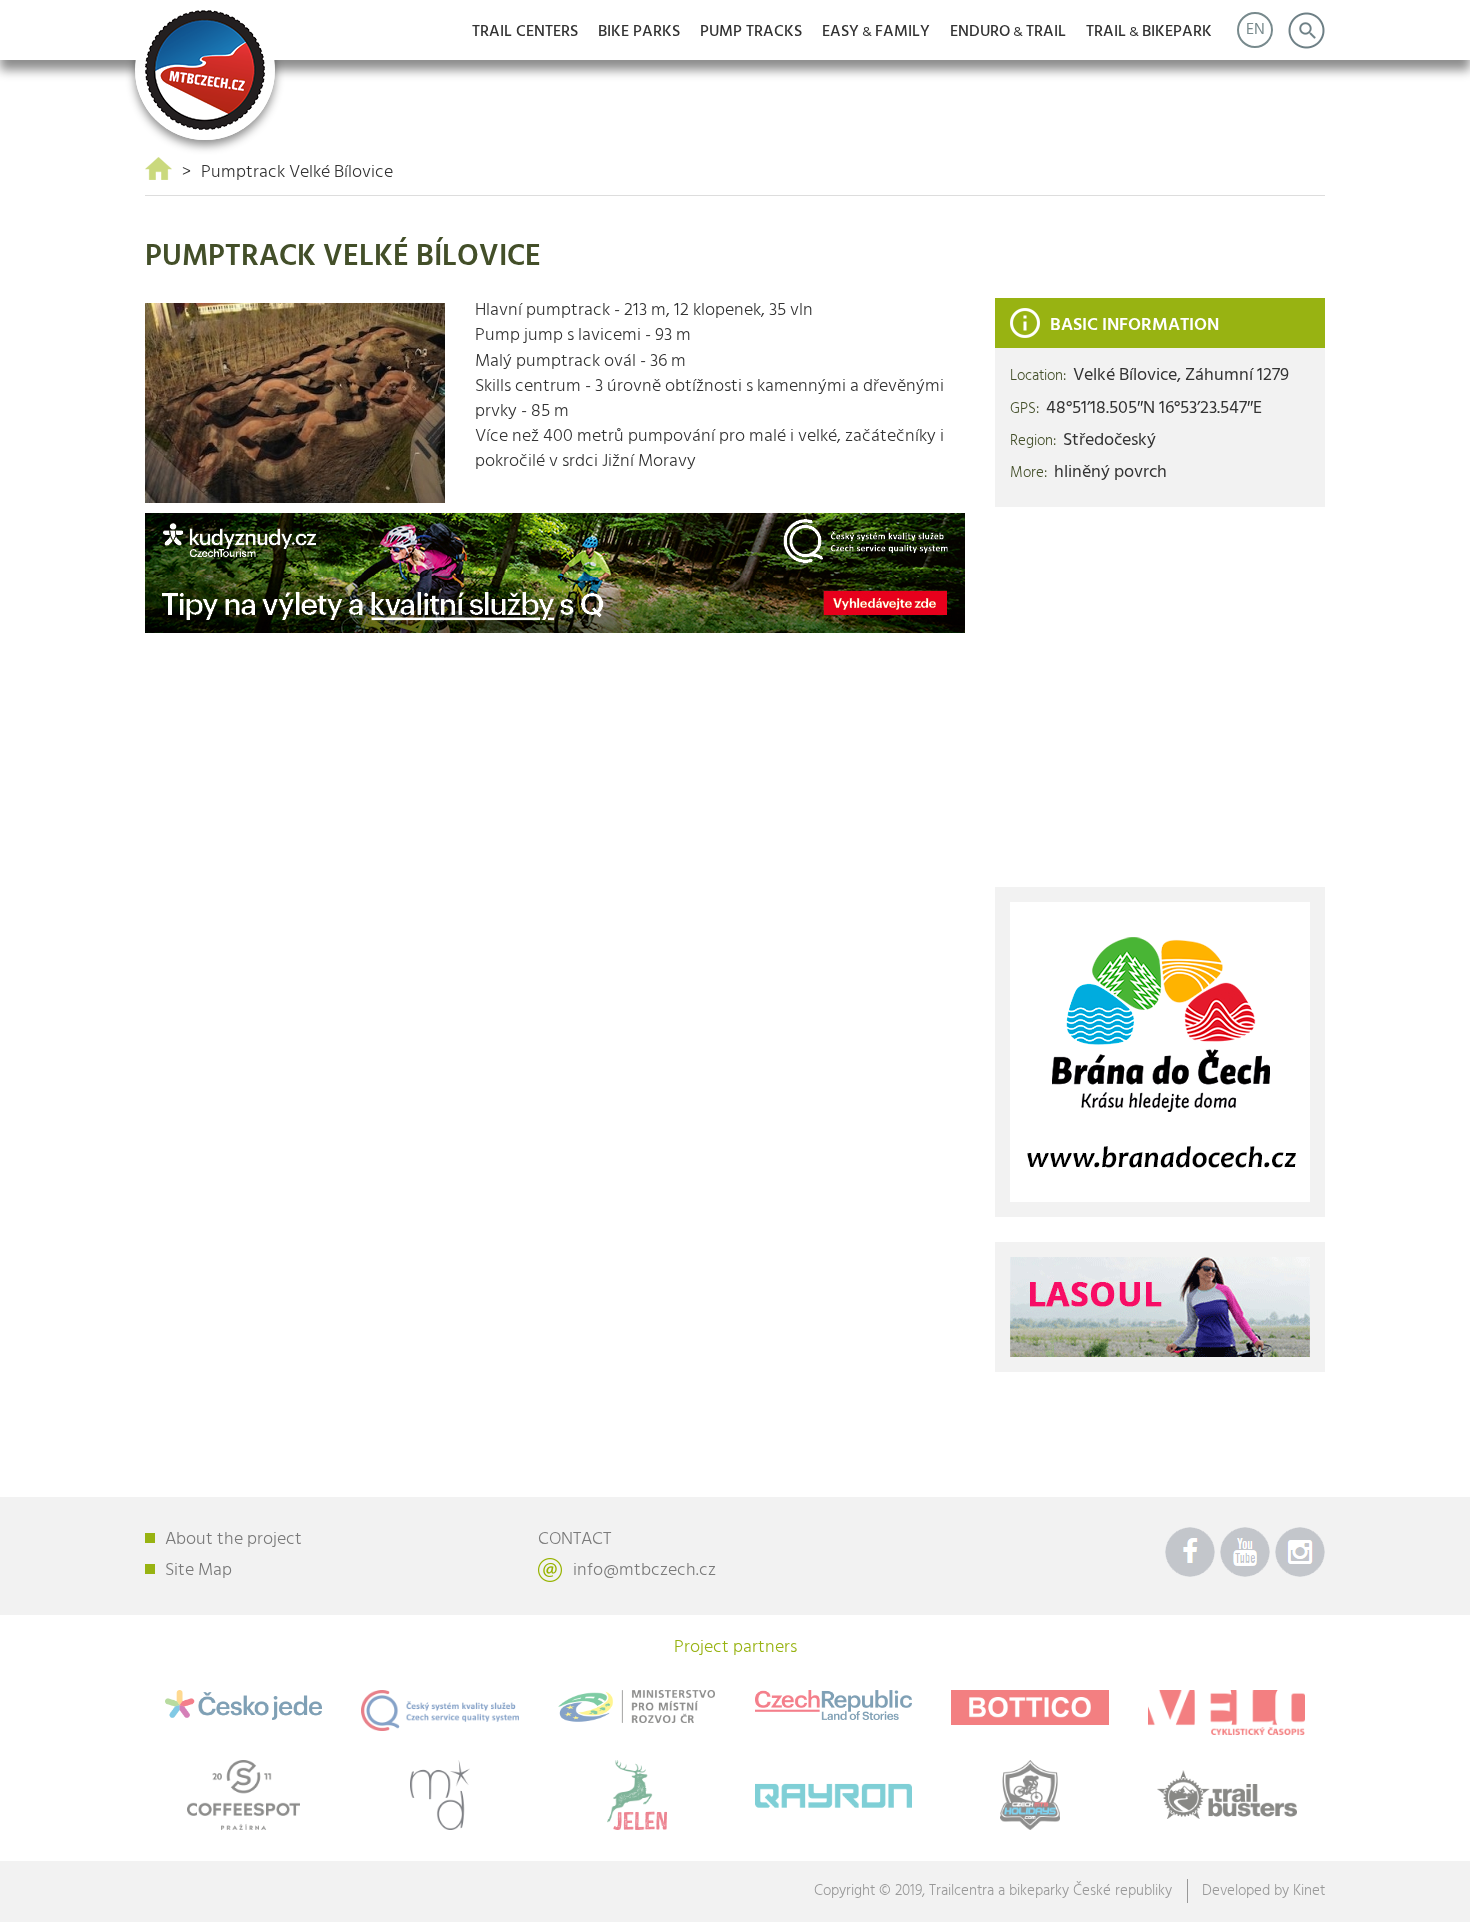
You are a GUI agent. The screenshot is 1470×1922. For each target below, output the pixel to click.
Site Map (198, 1570)
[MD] (440, 1795)
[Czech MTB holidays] (1030, 1795)
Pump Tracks (751, 32)
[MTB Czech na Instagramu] (1300, 1552)
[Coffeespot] (243, 1795)
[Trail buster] (1226, 1795)
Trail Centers (525, 32)
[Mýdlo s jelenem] (636, 1795)
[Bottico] (1030, 1708)
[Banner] (555, 573)
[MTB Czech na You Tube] (1245, 1552)
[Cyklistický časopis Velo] (1226, 1712)
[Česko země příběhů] (833, 1705)
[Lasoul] (1160, 1307)
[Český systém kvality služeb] (440, 1710)
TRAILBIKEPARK (1149, 32)
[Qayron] (833, 1791)
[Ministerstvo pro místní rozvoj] (636, 1706)
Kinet (1309, 1891)
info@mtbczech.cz (644, 1570)
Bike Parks (639, 32)
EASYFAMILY (876, 32)
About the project (233, 1539)
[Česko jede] (243, 1705)
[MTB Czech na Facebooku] (1190, 1552)
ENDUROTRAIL (1008, 32)
